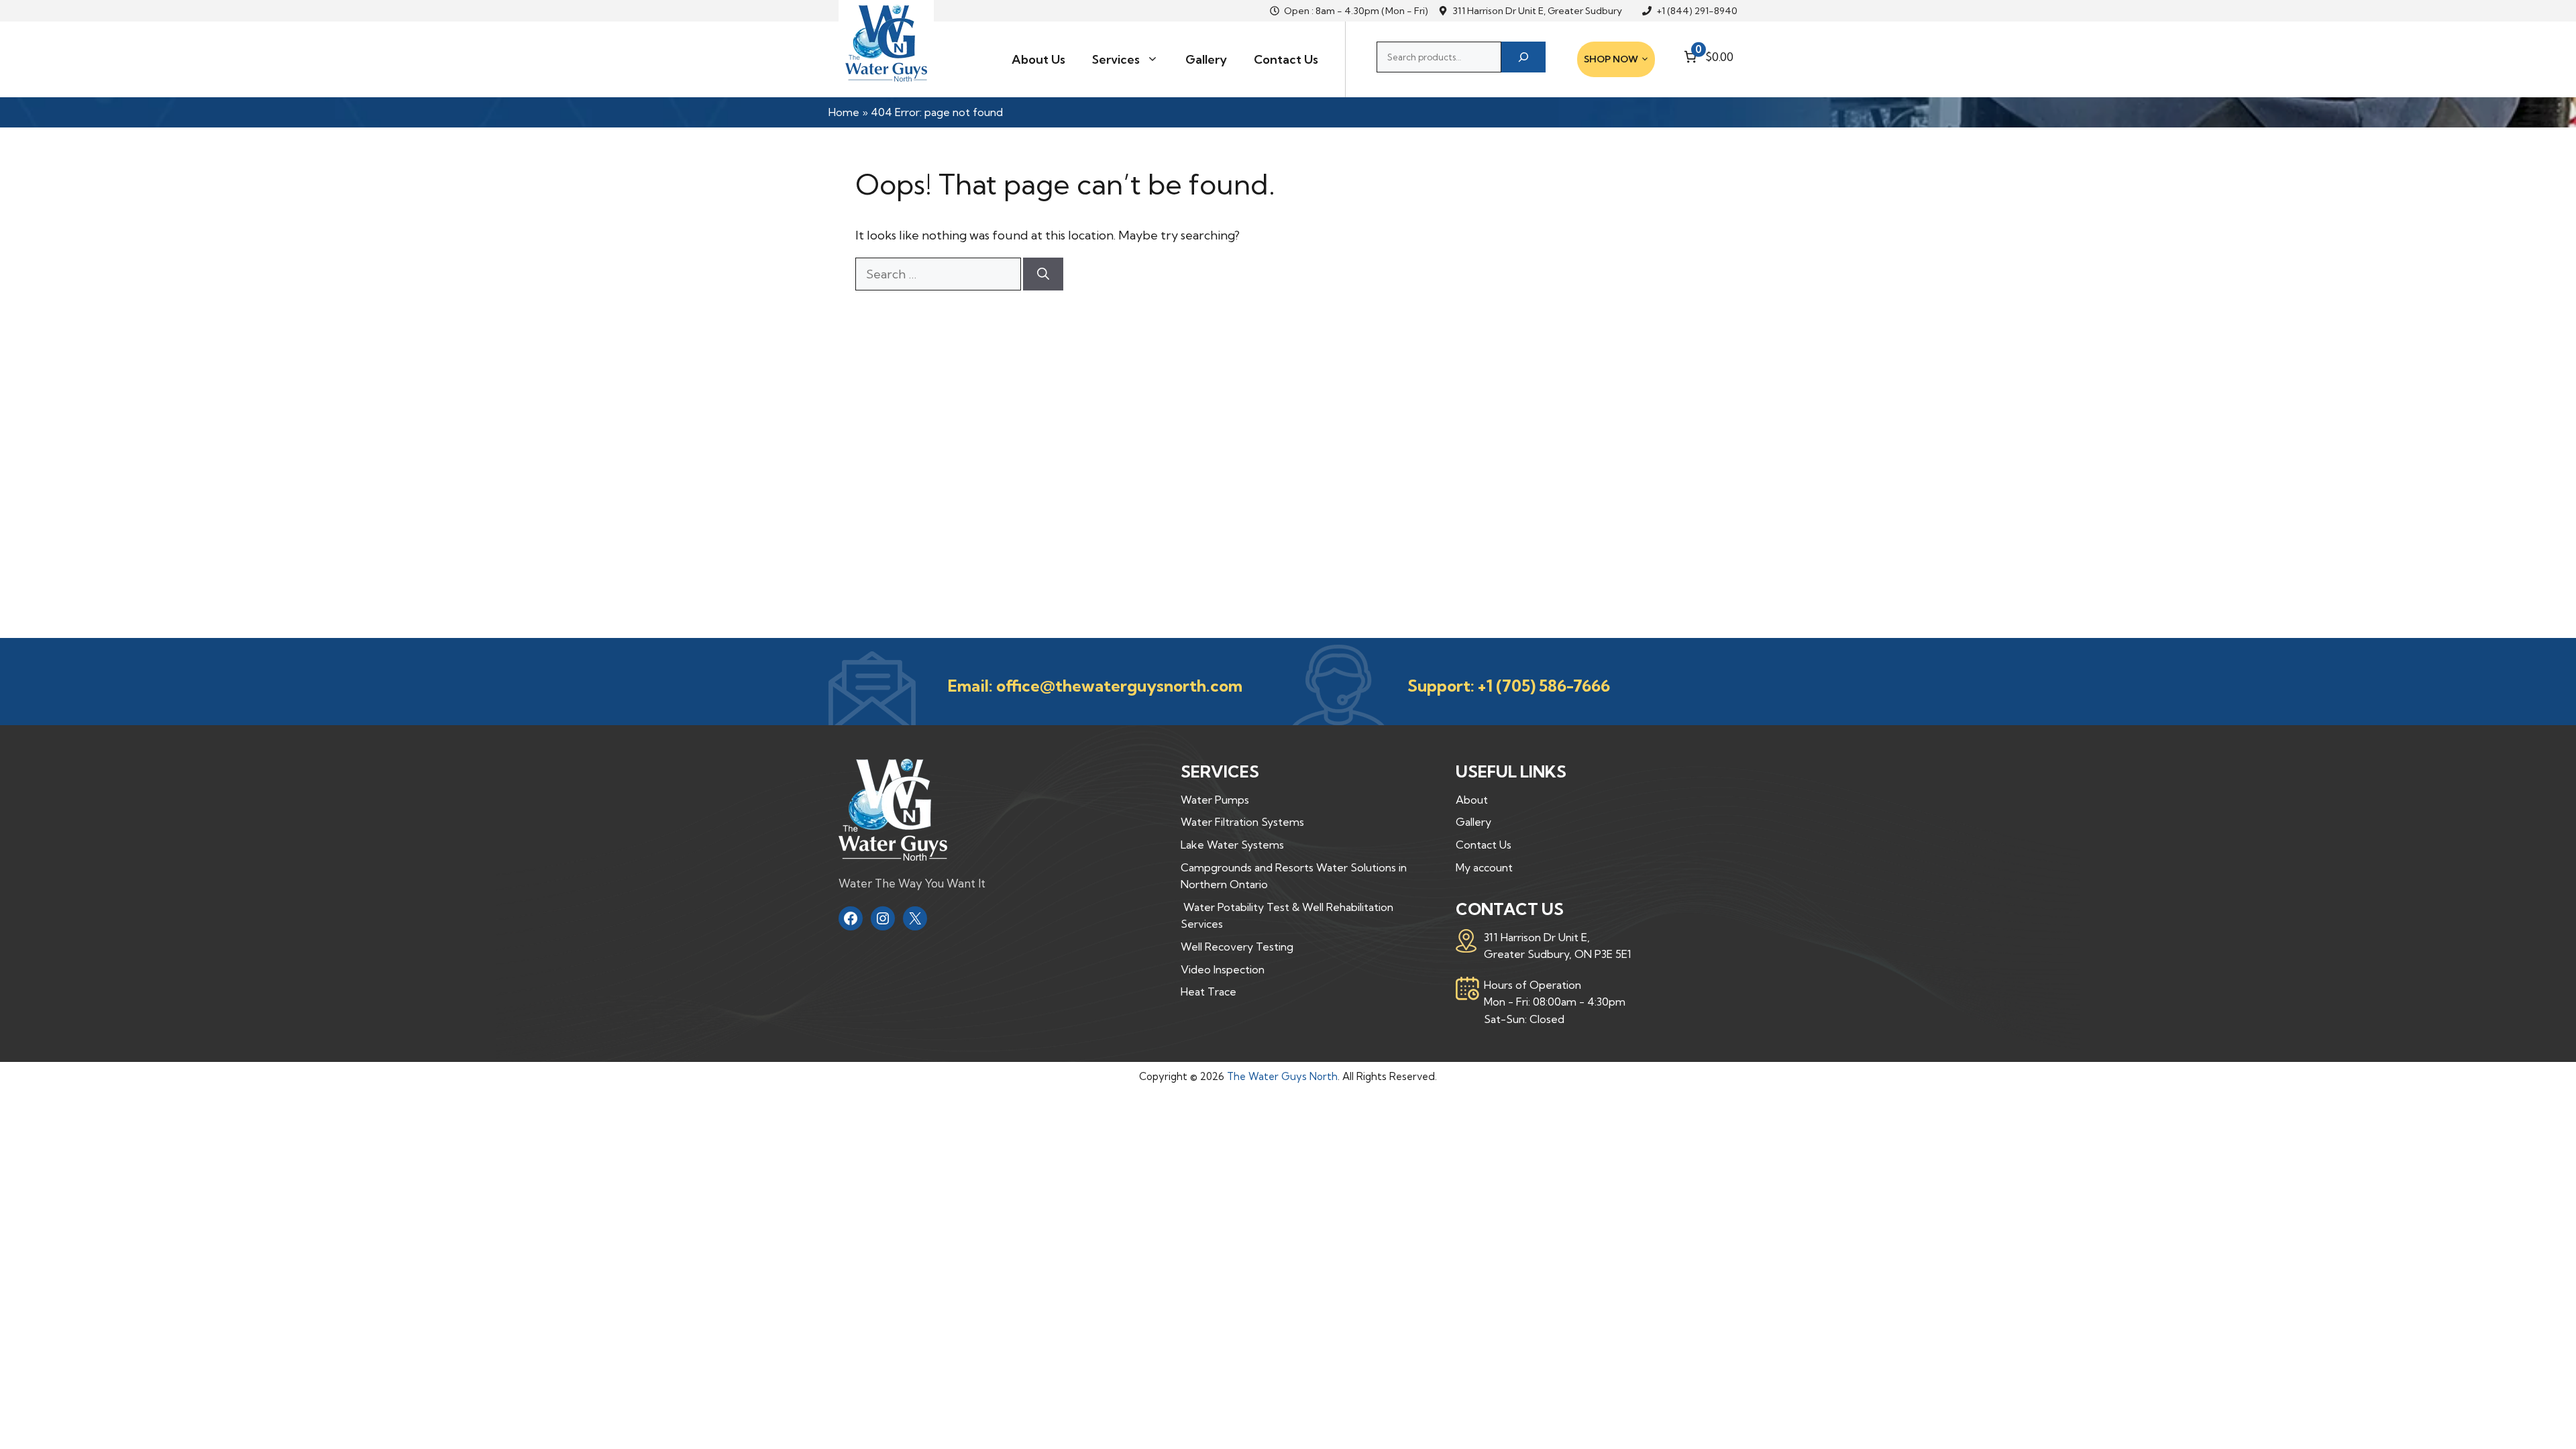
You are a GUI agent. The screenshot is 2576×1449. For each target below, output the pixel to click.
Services (1116, 59)
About (1472, 800)
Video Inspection (1223, 969)
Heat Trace (1209, 991)
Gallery (1206, 59)
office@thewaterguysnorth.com (1119, 686)
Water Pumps (1215, 800)
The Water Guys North (1282, 1076)
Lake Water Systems (1232, 845)
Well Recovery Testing (1237, 947)
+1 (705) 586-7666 (1544, 686)
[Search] (1523, 57)
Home (844, 112)
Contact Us (1286, 59)
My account (1484, 867)
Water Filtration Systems (1242, 822)
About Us (1038, 59)
